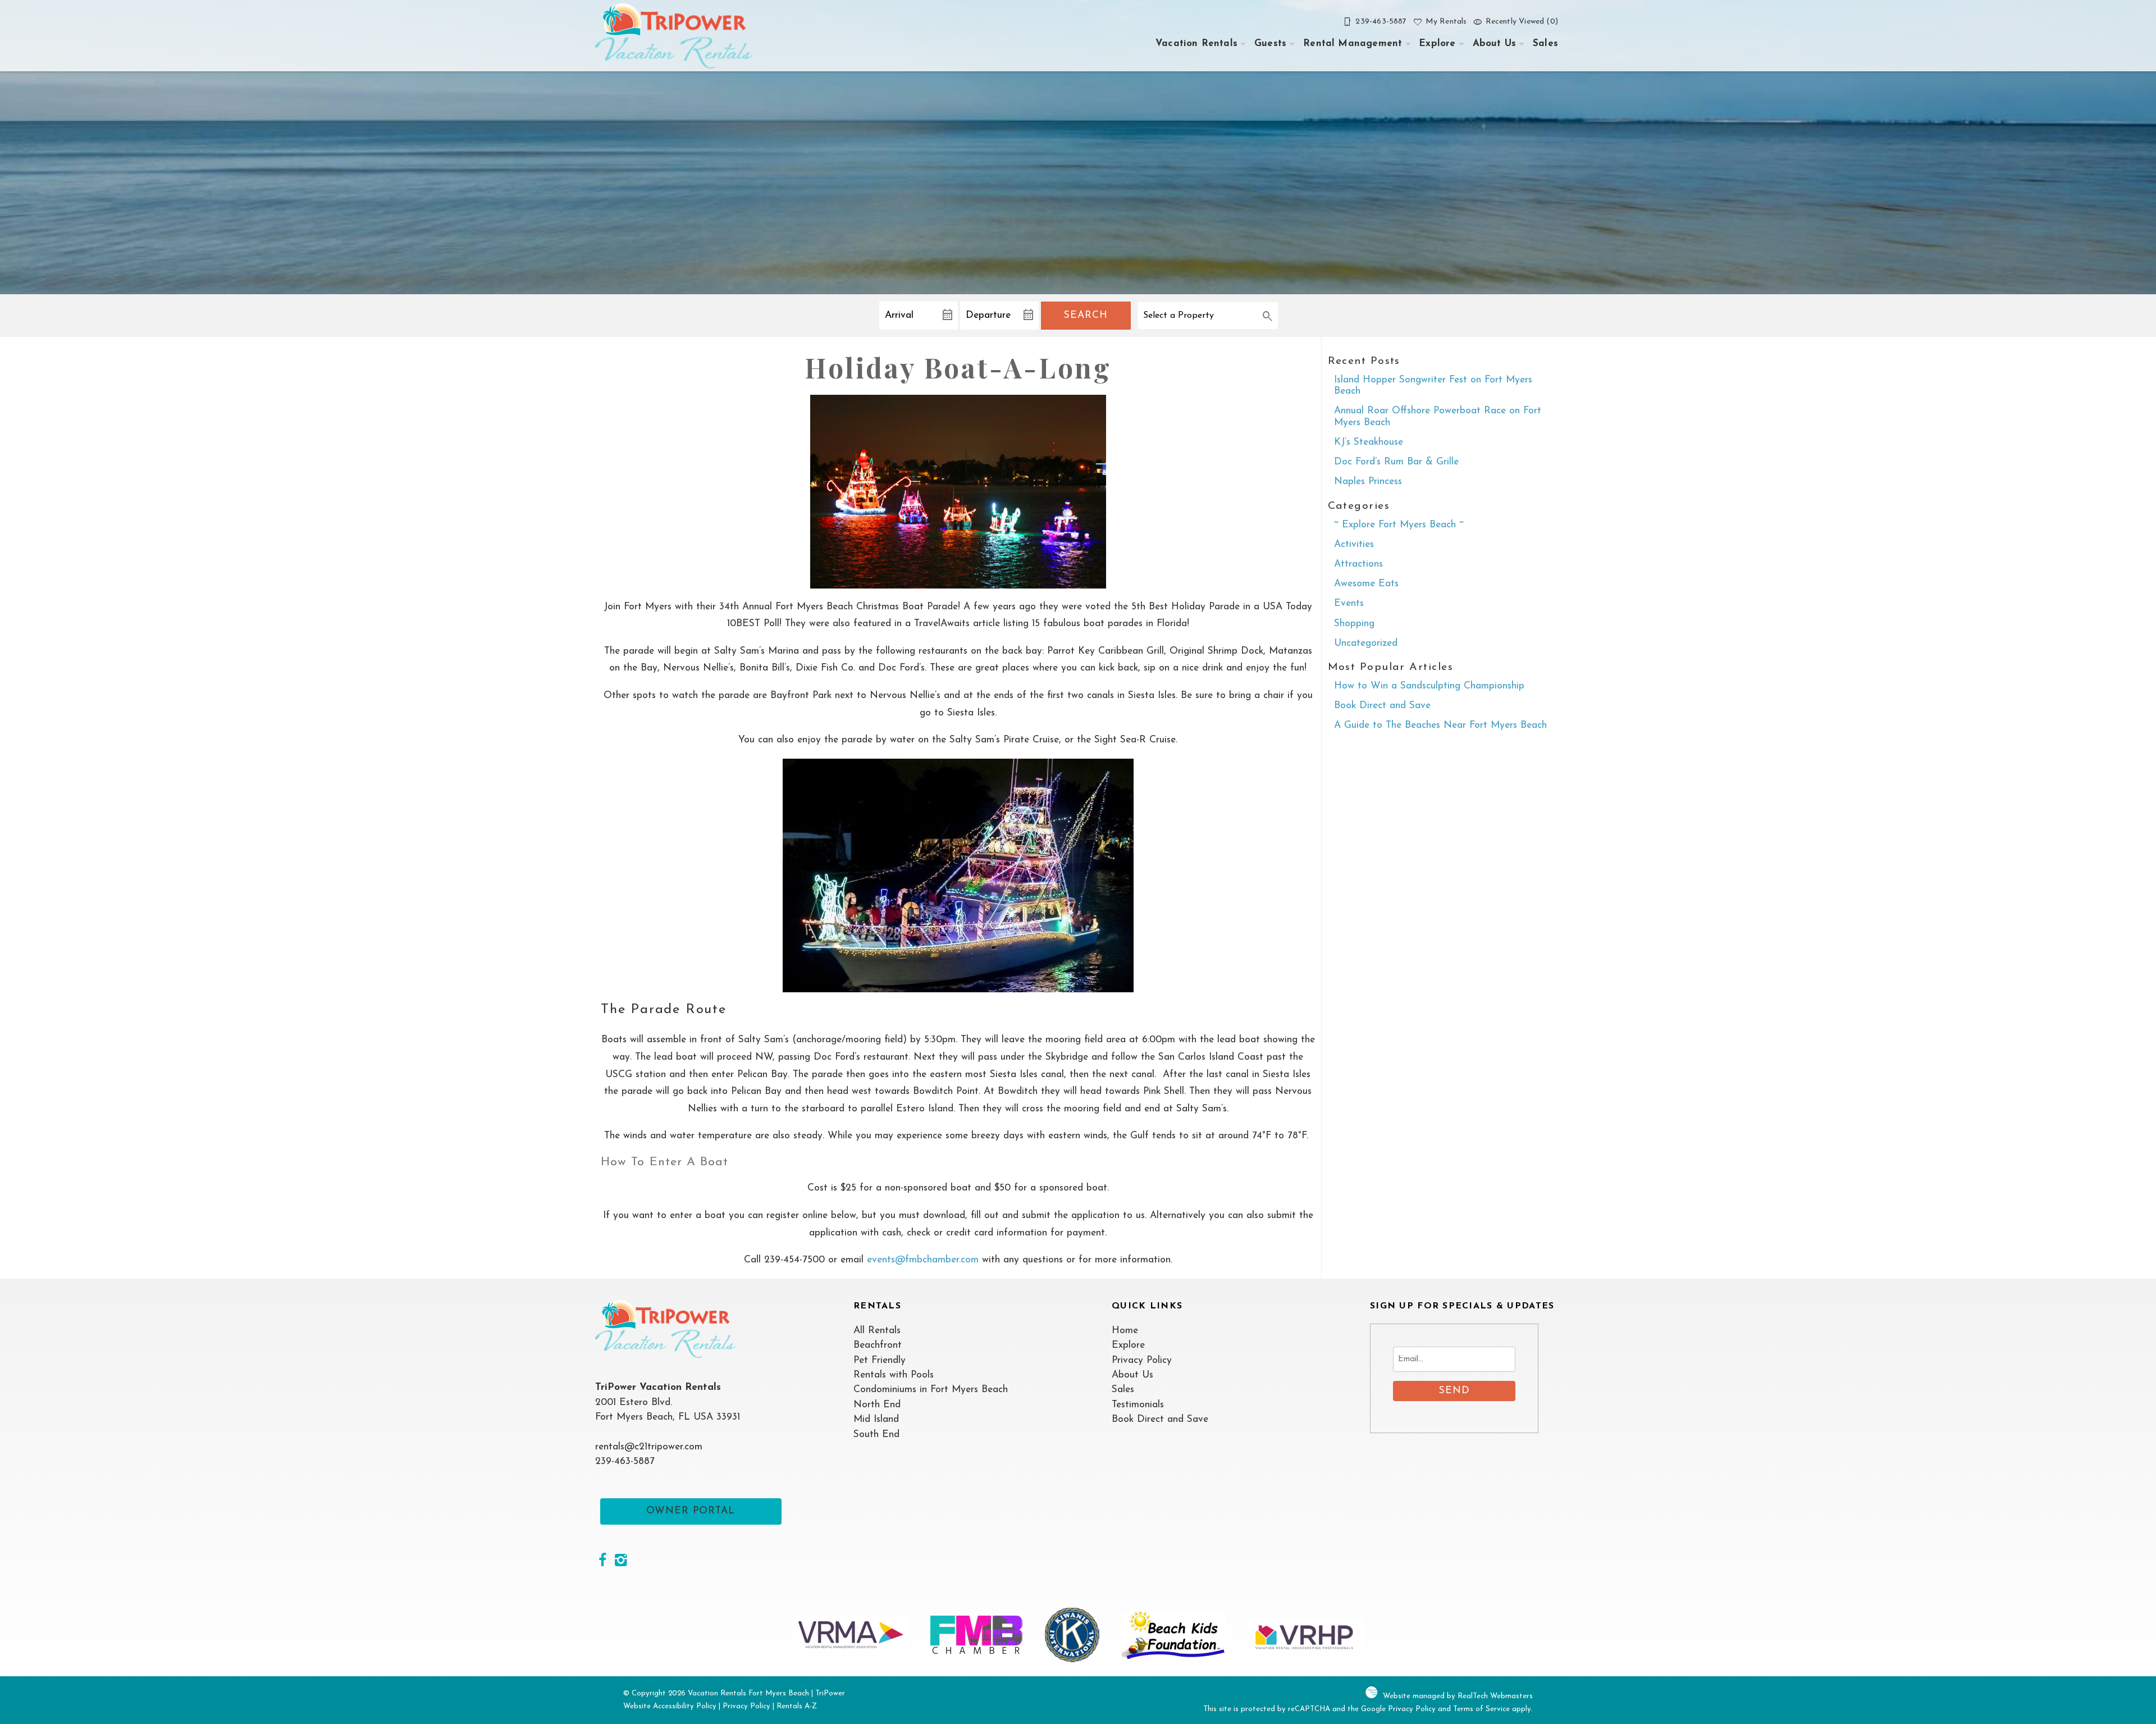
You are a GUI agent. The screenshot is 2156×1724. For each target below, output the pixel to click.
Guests (1270, 44)
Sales (1545, 44)
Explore (1437, 44)
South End (876, 1435)
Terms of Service (1481, 1709)
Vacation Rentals (1196, 44)
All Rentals (877, 1331)
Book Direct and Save (1382, 706)
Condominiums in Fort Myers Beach (931, 1390)
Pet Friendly (880, 1360)
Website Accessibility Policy (670, 1706)
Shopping (1354, 624)
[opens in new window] (602, 1562)
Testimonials (1138, 1405)
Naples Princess (1368, 482)
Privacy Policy (1142, 1360)
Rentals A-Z (797, 1706)
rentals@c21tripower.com (649, 1447)
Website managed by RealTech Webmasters (1458, 1696)
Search (1086, 315)
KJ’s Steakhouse (1369, 442)
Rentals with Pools (894, 1375)
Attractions (1358, 564)
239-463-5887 (625, 1461)
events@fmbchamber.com (923, 1260)
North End (877, 1405)
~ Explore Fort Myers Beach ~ (1399, 525)
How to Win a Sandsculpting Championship (1429, 686)
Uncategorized (1366, 643)
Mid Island (876, 1419)
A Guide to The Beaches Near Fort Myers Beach (1440, 725)
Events (1349, 603)
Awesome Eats (1366, 584)
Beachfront (878, 1345)
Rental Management (1353, 44)
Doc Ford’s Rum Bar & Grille (1396, 462)
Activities (1354, 544)
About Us (1494, 44)
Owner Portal (691, 1511)
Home (1125, 1331)
